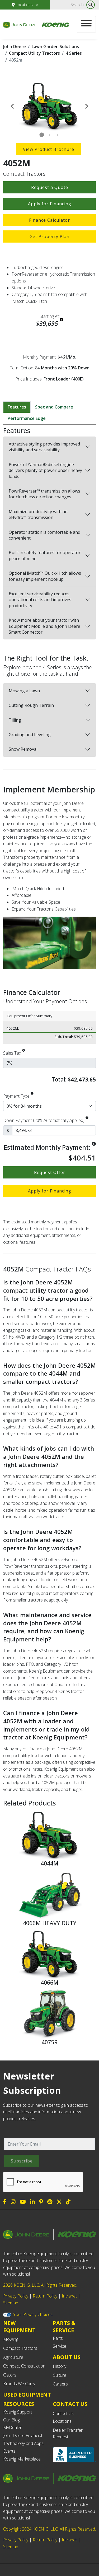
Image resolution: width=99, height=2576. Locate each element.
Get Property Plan (49, 236)
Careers (60, 2384)
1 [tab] (42, 135)
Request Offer (50, 1172)
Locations (24, 5)
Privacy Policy (16, 2296)
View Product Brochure (49, 149)
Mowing (11, 2339)
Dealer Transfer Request (68, 2434)
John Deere (15, 47)
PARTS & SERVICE (64, 2327)
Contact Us (63, 2413)
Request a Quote (50, 187)
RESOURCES (19, 2404)
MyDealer (12, 2428)
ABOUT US (67, 2357)
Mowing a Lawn (24, 691)
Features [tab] (17, 407)
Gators (10, 2375)
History (60, 2366)
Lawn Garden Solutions (55, 47)
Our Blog (11, 2420)
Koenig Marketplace (22, 2459)
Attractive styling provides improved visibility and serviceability (44, 447)
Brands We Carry (19, 2384)
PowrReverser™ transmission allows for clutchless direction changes (44, 494)
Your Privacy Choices (33, 2314)
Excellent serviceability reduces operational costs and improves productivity (40, 600)
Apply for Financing (50, 204)
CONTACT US (70, 2404)
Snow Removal (23, 749)
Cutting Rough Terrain (31, 705)
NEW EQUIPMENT (19, 2327)
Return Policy (45, 2296)
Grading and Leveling (30, 735)
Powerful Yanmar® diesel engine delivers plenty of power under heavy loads (45, 470)
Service (60, 2346)
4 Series (74, 53)
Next (87, 106)
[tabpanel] (49, 106)
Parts (58, 2338)
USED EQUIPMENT (27, 2395)
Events (9, 2451)
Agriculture (13, 2357)
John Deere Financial (23, 2435)
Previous (12, 106)
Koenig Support (18, 2412)
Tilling (15, 720)
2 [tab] (50, 135)
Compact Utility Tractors (34, 53)
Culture (60, 2375)
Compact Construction (24, 2366)
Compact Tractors (20, 2348)
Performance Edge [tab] (27, 418)
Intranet (69, 2296)
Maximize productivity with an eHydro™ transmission (38, 514)
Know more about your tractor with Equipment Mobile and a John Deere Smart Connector (44, 626)
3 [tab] (58, 135)
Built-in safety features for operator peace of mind (45, 555)
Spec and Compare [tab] (54, 407)
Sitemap (11, 2303)
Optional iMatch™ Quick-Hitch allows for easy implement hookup (45, 576)
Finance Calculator (49, 220)
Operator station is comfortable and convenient (44, 535)
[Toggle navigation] (86, 24)
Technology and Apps (23, 2443)
